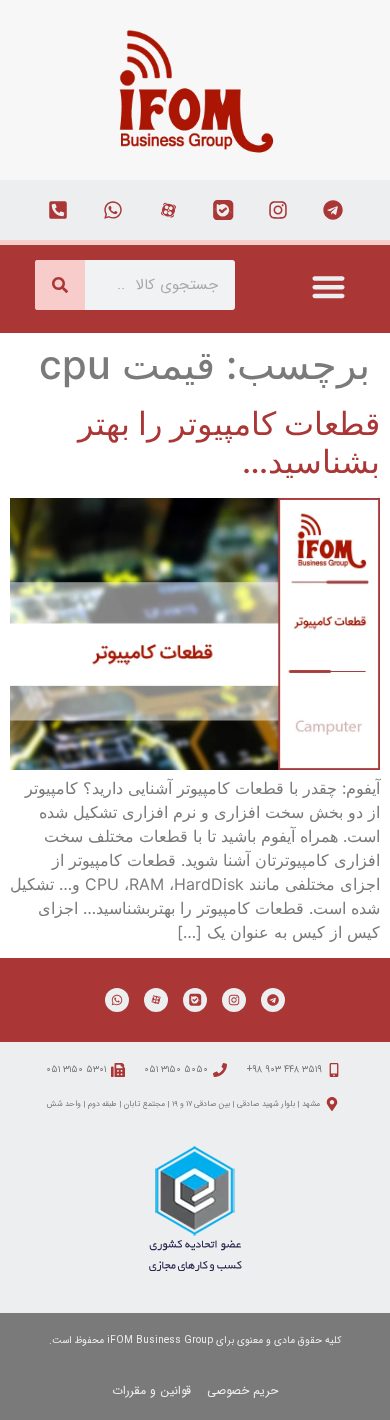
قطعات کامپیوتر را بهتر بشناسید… (229, 442)
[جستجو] (60, 285)
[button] (329, 286)
